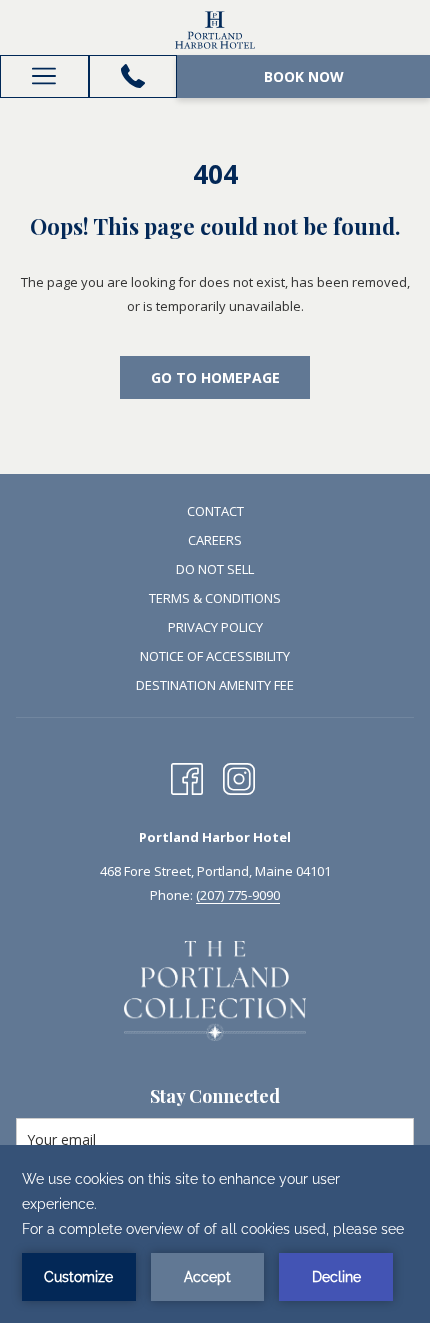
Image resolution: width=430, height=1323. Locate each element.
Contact (215, 511)
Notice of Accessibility (215, 656)
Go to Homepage (215, 377)
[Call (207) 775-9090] (133, 76)
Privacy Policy (215, 627)
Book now (304, 76)
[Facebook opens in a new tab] (187, 775)
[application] (215, 1234)
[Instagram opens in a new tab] (239, 775)
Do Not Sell (215, 569)
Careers (215, 540)
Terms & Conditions (215, 598)
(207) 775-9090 (238, 895)
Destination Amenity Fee (215, 685)
